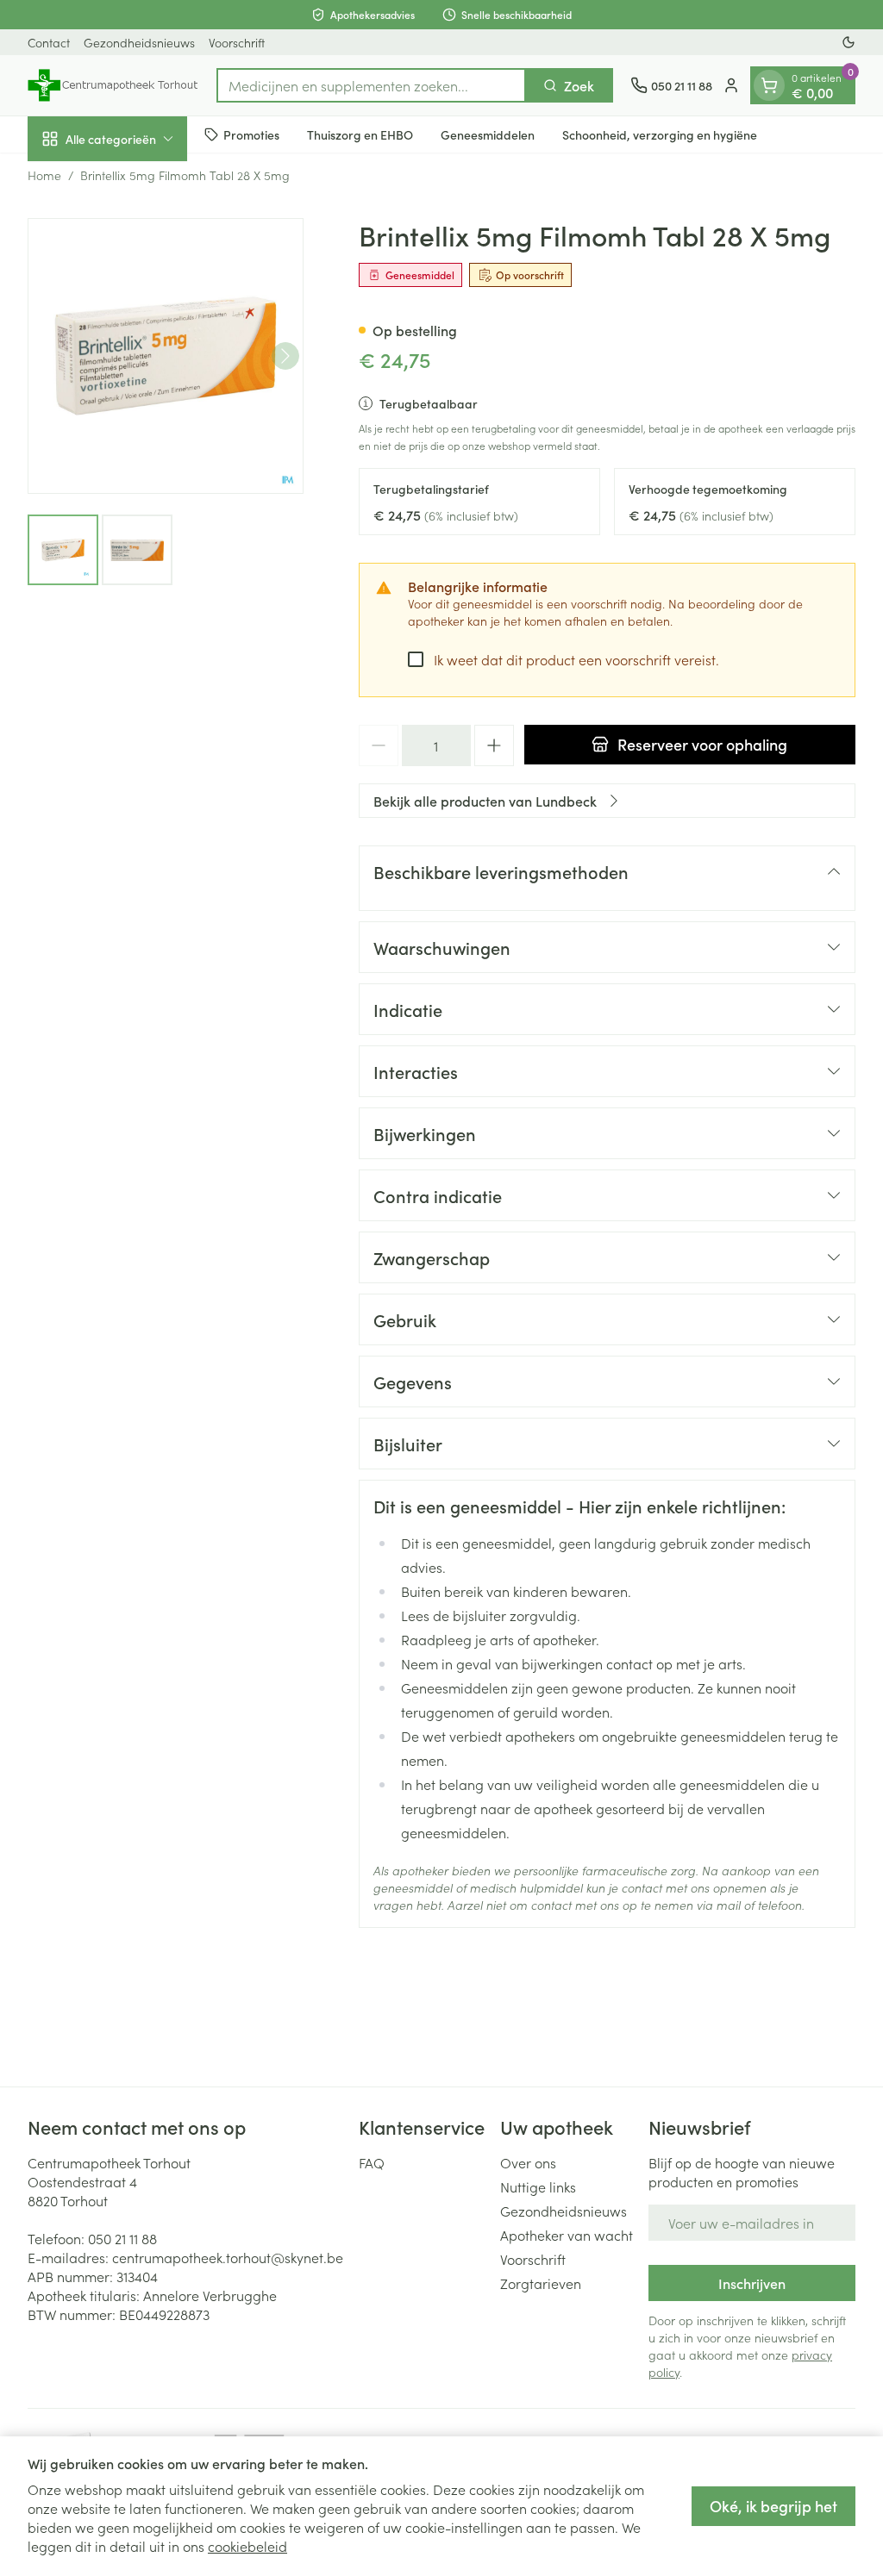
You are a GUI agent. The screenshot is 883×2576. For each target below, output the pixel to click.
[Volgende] (285, 356)
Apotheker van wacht (567, 2235)
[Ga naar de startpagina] (113, 85)
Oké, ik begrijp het (773, 2506)
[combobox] (371, 85)
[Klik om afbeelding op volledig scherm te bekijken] (166, 356)
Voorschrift (237, 42)
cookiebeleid (247, 2546)
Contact (49, 42)
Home (44, 175)
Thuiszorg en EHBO (360, 134)
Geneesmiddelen (488, 134)
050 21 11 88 (122, 2238)
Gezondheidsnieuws (139, 42)
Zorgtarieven (541, 2283)
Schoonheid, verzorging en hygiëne (660, 134)
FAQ (372, 2162)
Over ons (528, 2162)
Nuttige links (538, 2186)
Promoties (251, 134)
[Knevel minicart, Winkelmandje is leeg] (769, 85)
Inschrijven (752, 2283)
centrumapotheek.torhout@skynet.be (228, 2257)
